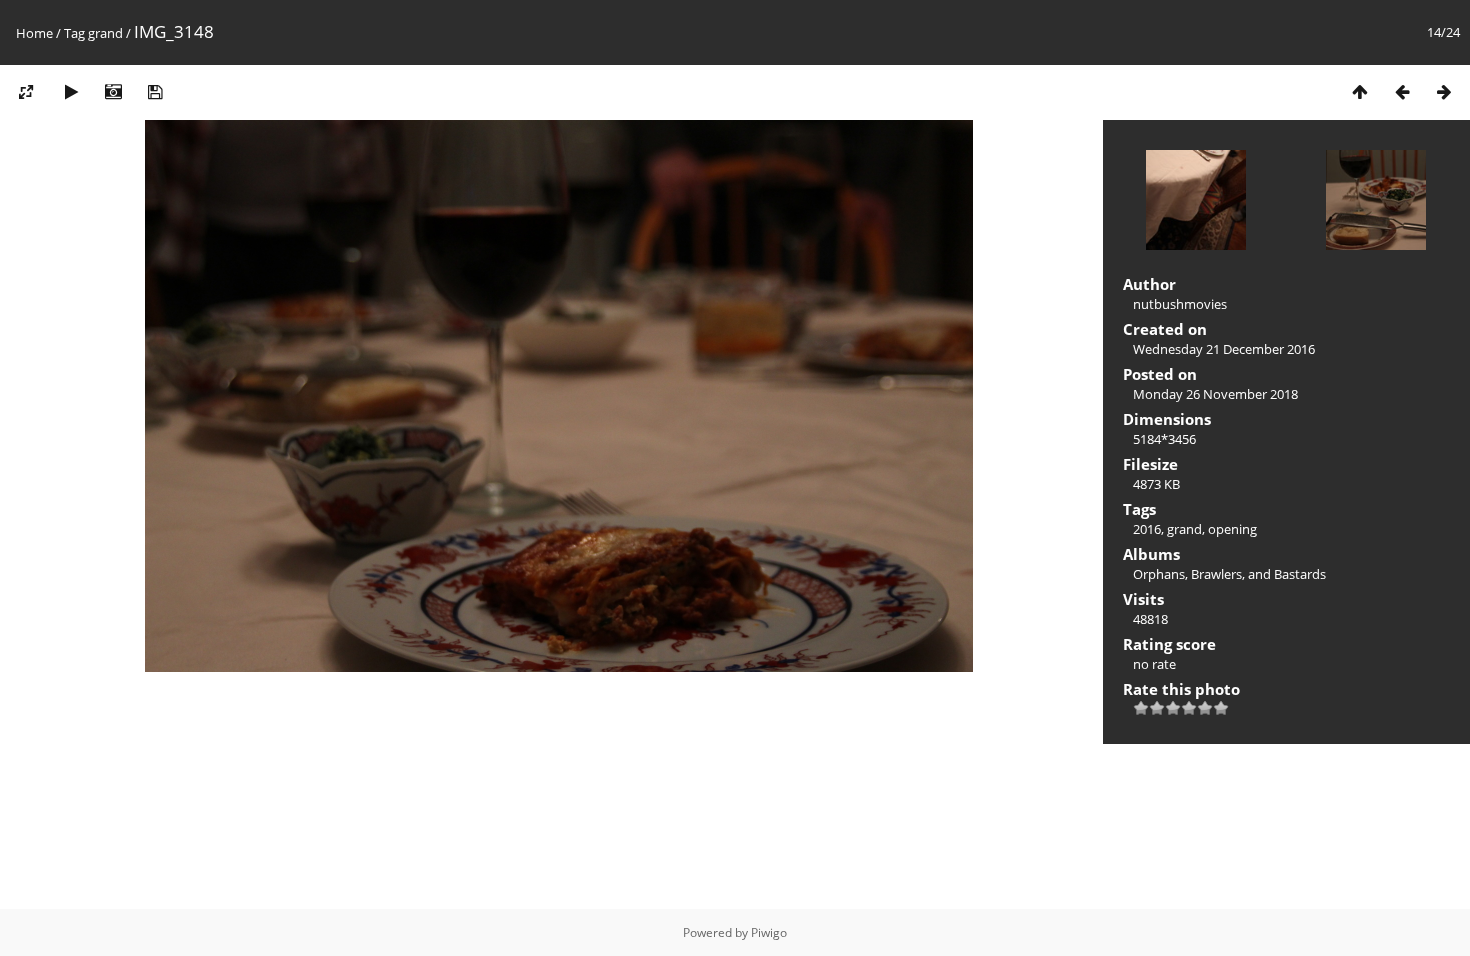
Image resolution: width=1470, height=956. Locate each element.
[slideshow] (71, 91)
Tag (74, 33)
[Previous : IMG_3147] (1402, 91)
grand (105, 33)
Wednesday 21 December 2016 (1224, 349)
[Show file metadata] (113, 91)
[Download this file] (155, 91)
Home (34, 33)
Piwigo (769, 932)
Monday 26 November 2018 (1215, 394)
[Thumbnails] (1360, 91)
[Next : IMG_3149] (1444, 91)
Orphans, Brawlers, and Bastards (1229, 574)
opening (1232, 529)
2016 (1147, 529)
